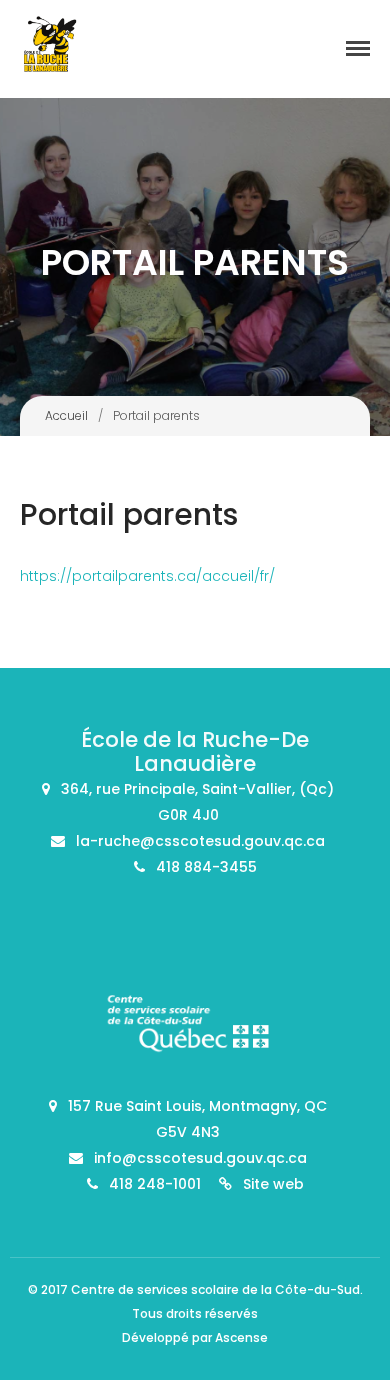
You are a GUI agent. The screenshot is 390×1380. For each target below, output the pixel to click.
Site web (273, 1184)
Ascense (241, 1337)
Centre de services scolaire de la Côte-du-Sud (215, 1289)
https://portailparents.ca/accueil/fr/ (147, 576)
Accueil (66, 415)
